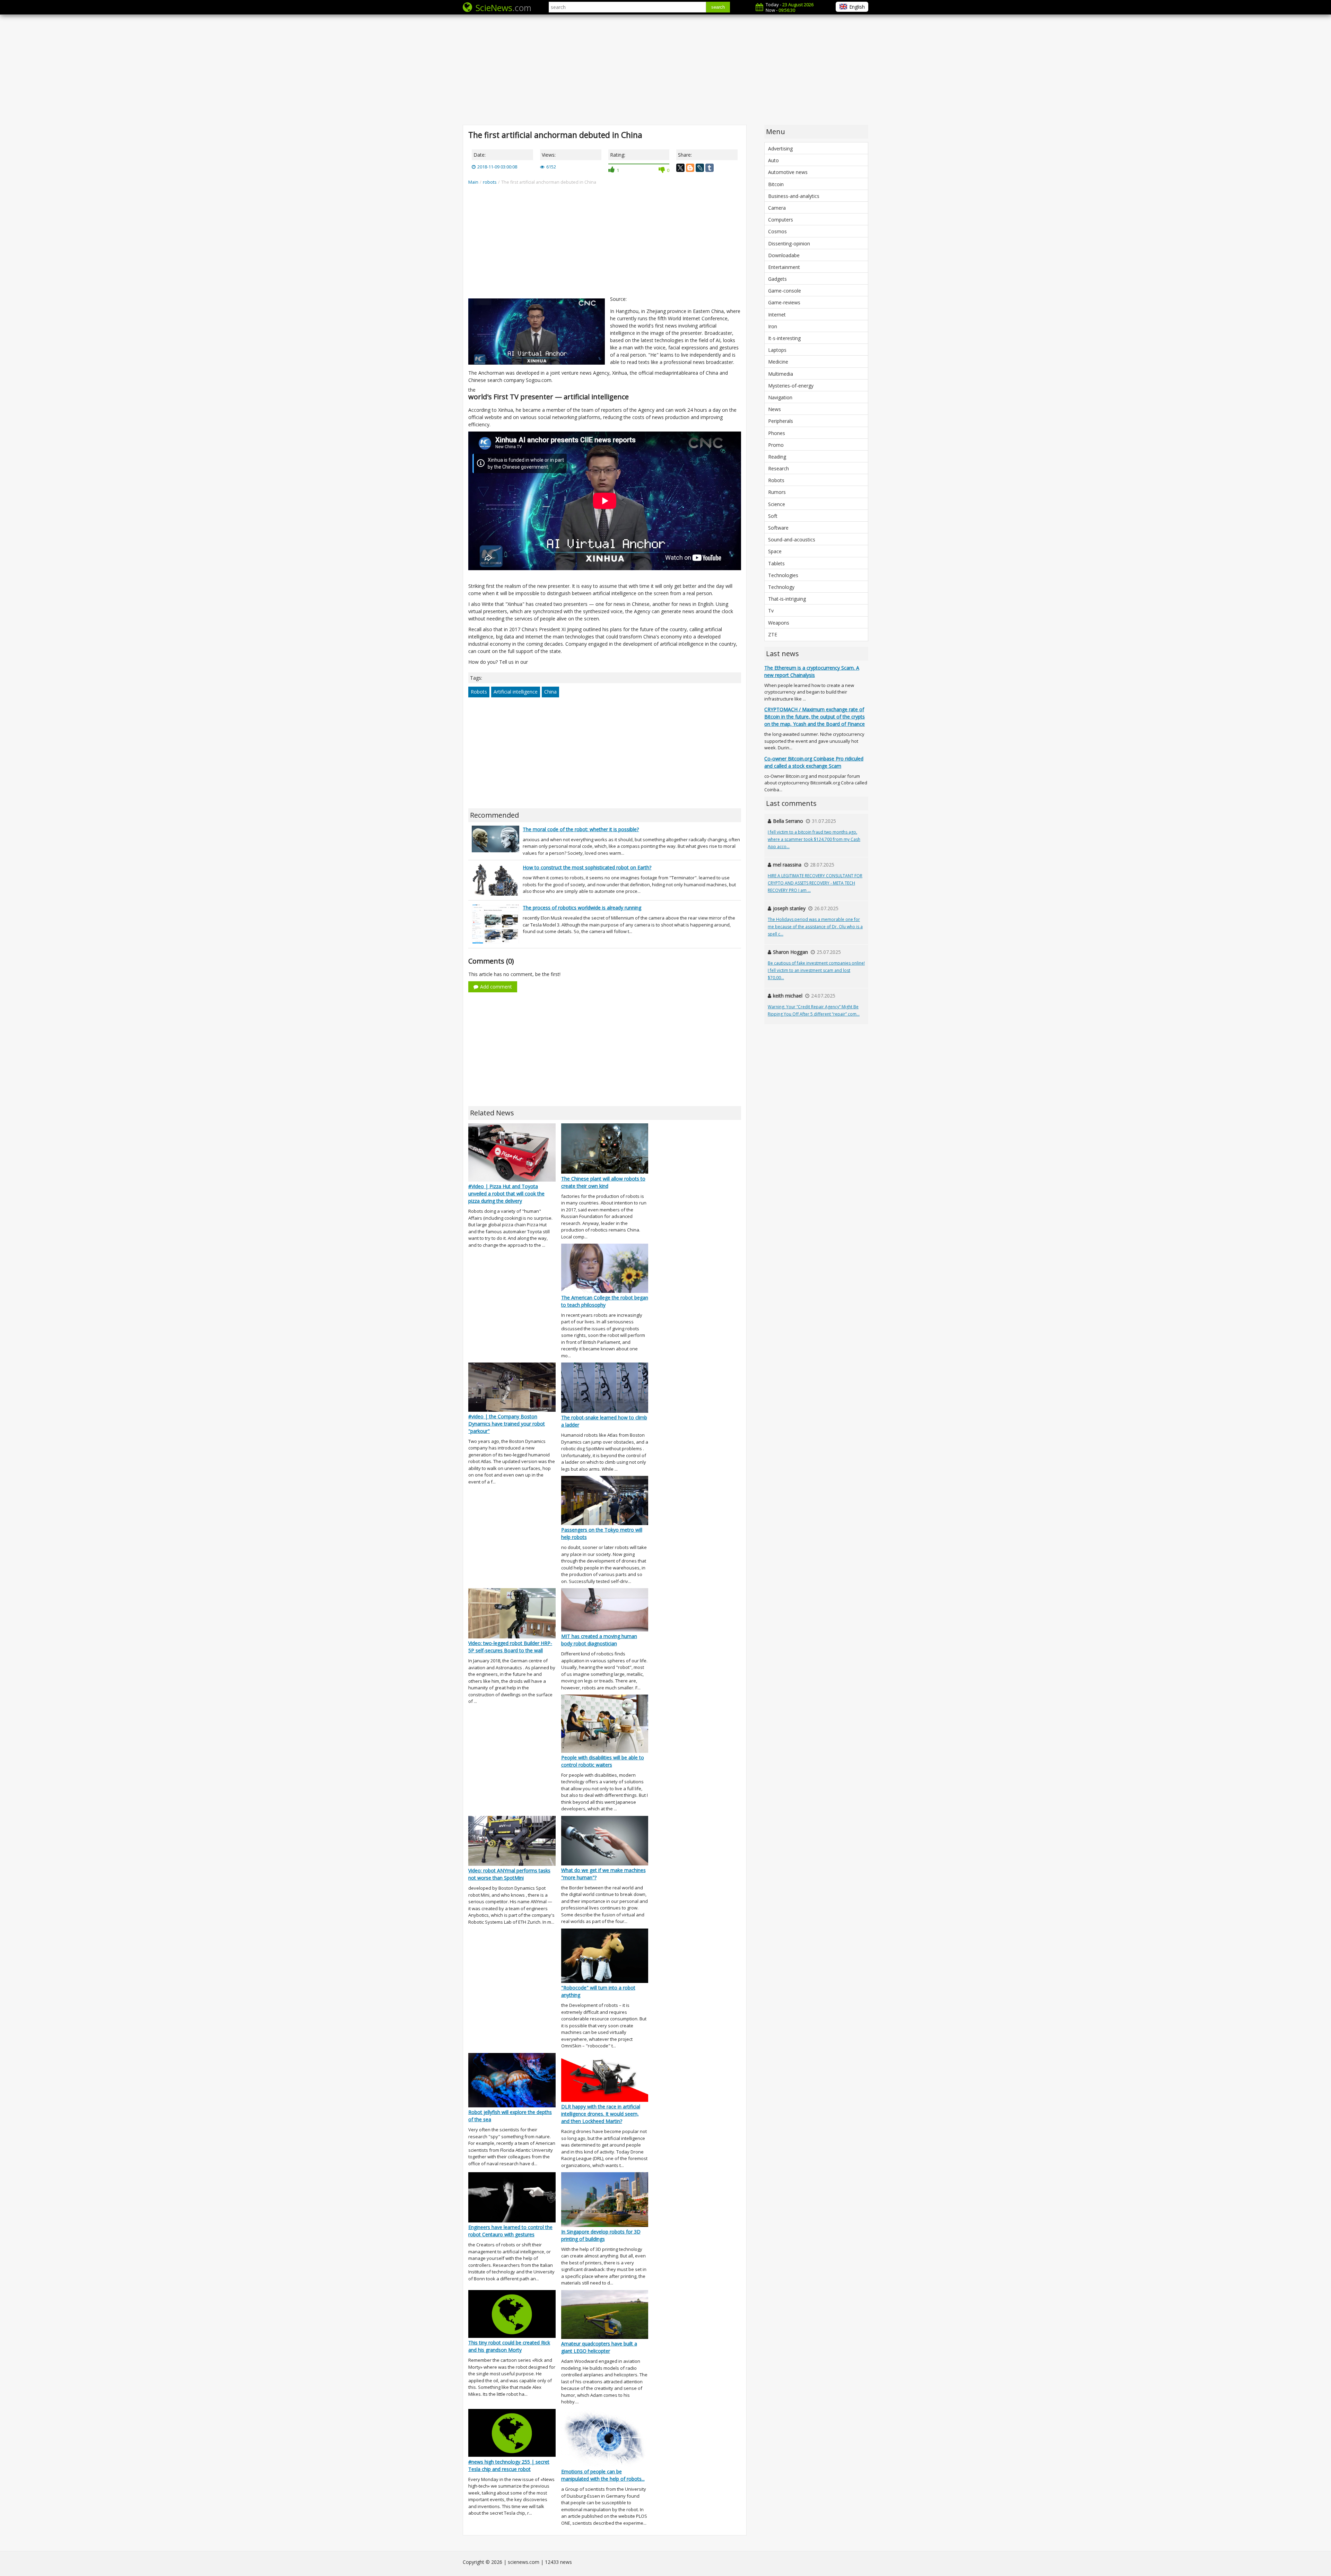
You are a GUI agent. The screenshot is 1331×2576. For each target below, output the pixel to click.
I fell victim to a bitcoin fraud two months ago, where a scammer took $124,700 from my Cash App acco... (814, 839)
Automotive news (788, 172)
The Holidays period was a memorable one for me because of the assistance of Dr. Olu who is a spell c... (815, 927)
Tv (771, 611)
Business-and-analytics (794, 196)
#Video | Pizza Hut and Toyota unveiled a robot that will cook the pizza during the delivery (506, 1194)
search (718, 7)
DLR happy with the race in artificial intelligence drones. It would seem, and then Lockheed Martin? (601, 2114)
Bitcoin (776, 184)
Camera (777, 208)
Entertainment (784, 267)
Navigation (780, 397)
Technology (781, 587)
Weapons (779, 623)
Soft (773, 516)
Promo (776, 445)
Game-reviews (784, 302)
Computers (781, 220)
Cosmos (777, 231)
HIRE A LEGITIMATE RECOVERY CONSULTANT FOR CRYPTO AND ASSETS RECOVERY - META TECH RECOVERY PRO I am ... (815, 883)
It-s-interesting (784, 338)
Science (777, 504)
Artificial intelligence (516, 692)
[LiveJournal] (700, 168)
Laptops (777, 350)
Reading (777, 457)
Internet (777, 315)
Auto (773, 160)
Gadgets (777, 279)
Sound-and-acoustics (792, 539)
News (775, 409)
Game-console (785, 291)
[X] (680, 168)
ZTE (773, 634)
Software (778, 528)
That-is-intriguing (787, 599)
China (550, 692)
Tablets (776, 563)
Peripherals (781, 421)
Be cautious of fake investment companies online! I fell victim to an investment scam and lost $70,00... (816, 970)
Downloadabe (784, 255)
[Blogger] (690, 168)
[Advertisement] (665, 69)
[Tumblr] (710, 168)
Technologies (783, 575)
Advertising (780, 149)
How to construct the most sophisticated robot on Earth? (587, 867)
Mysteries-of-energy (791, 386)
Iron (773, 326)
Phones (777, 433)
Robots (479, 692)
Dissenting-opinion (789, 243)
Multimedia (781, 374)
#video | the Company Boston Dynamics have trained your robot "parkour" (507, 1424)
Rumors (777, 492)
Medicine (778, 362)
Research (778, 468)
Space (775, 551)
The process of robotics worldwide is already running (582, 908)
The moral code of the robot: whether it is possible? (581, 829)
